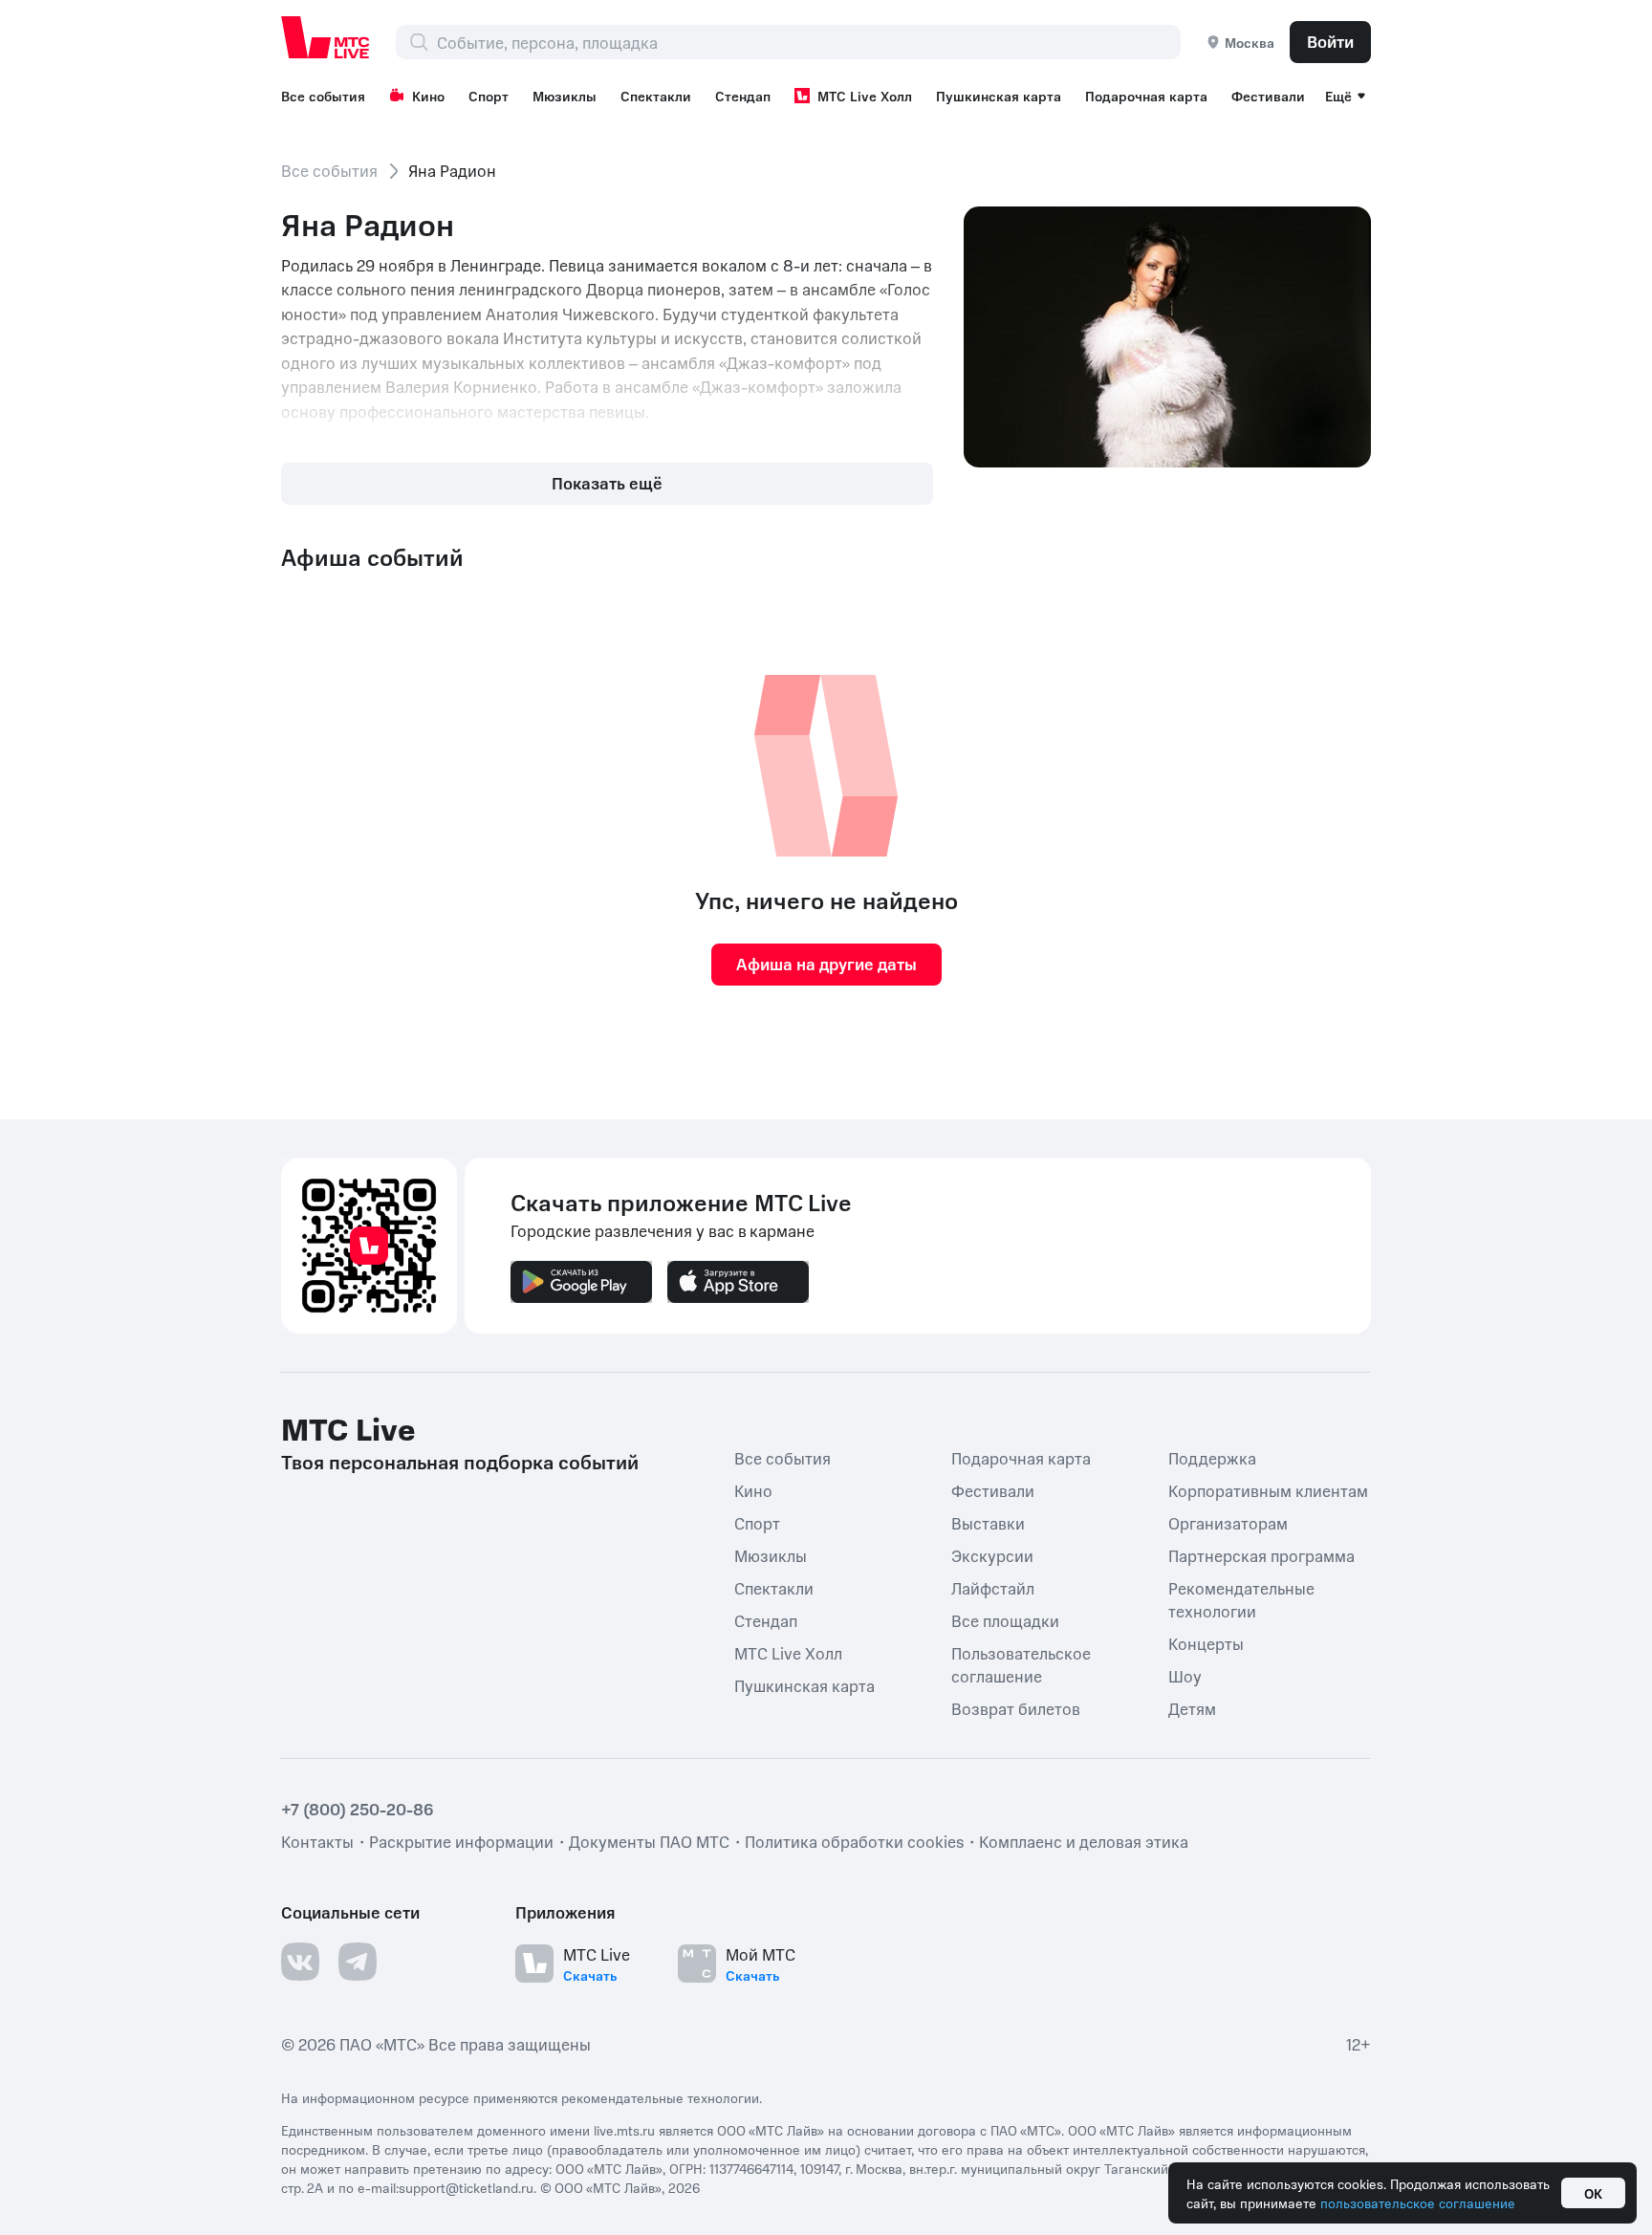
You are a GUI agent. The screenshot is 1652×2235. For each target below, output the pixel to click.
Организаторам (1228, 1523)
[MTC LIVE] (326, 37)
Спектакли (656, 96)
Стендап (743, 96)
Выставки (988, 1523)
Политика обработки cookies (854, 1841)
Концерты (1206, 1643)
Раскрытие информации (461, 1841)
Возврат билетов (1016, 1708)
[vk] (300, 1962)
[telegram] (358, 1962)
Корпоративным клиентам (1268, 1490)
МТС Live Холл (865, 96)
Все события (323, 96)
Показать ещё (607, 483)
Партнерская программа (1261, 1555)
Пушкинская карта (999, 96)
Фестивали (1268, 96)
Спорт (489, 96)
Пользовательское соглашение (1021, 1664)
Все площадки (1005, 1620)
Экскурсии (992, 1555)
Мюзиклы (565, 96)
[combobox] (808, 42)
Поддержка (1212, 1458)
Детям (1192, 1708)
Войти (1330, 41)
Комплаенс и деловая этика (1084, 1841)
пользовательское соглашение (1418, 2202)
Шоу (1185, 1676)
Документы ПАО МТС (649, 1841)
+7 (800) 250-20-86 (358, 1809)
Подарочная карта (1146, 96)
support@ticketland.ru (466, 2187)
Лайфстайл (993, 1588)
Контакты (317, 1841)
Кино (428, 96)
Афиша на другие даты (826, 964)
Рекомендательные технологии (1241, 1599)
